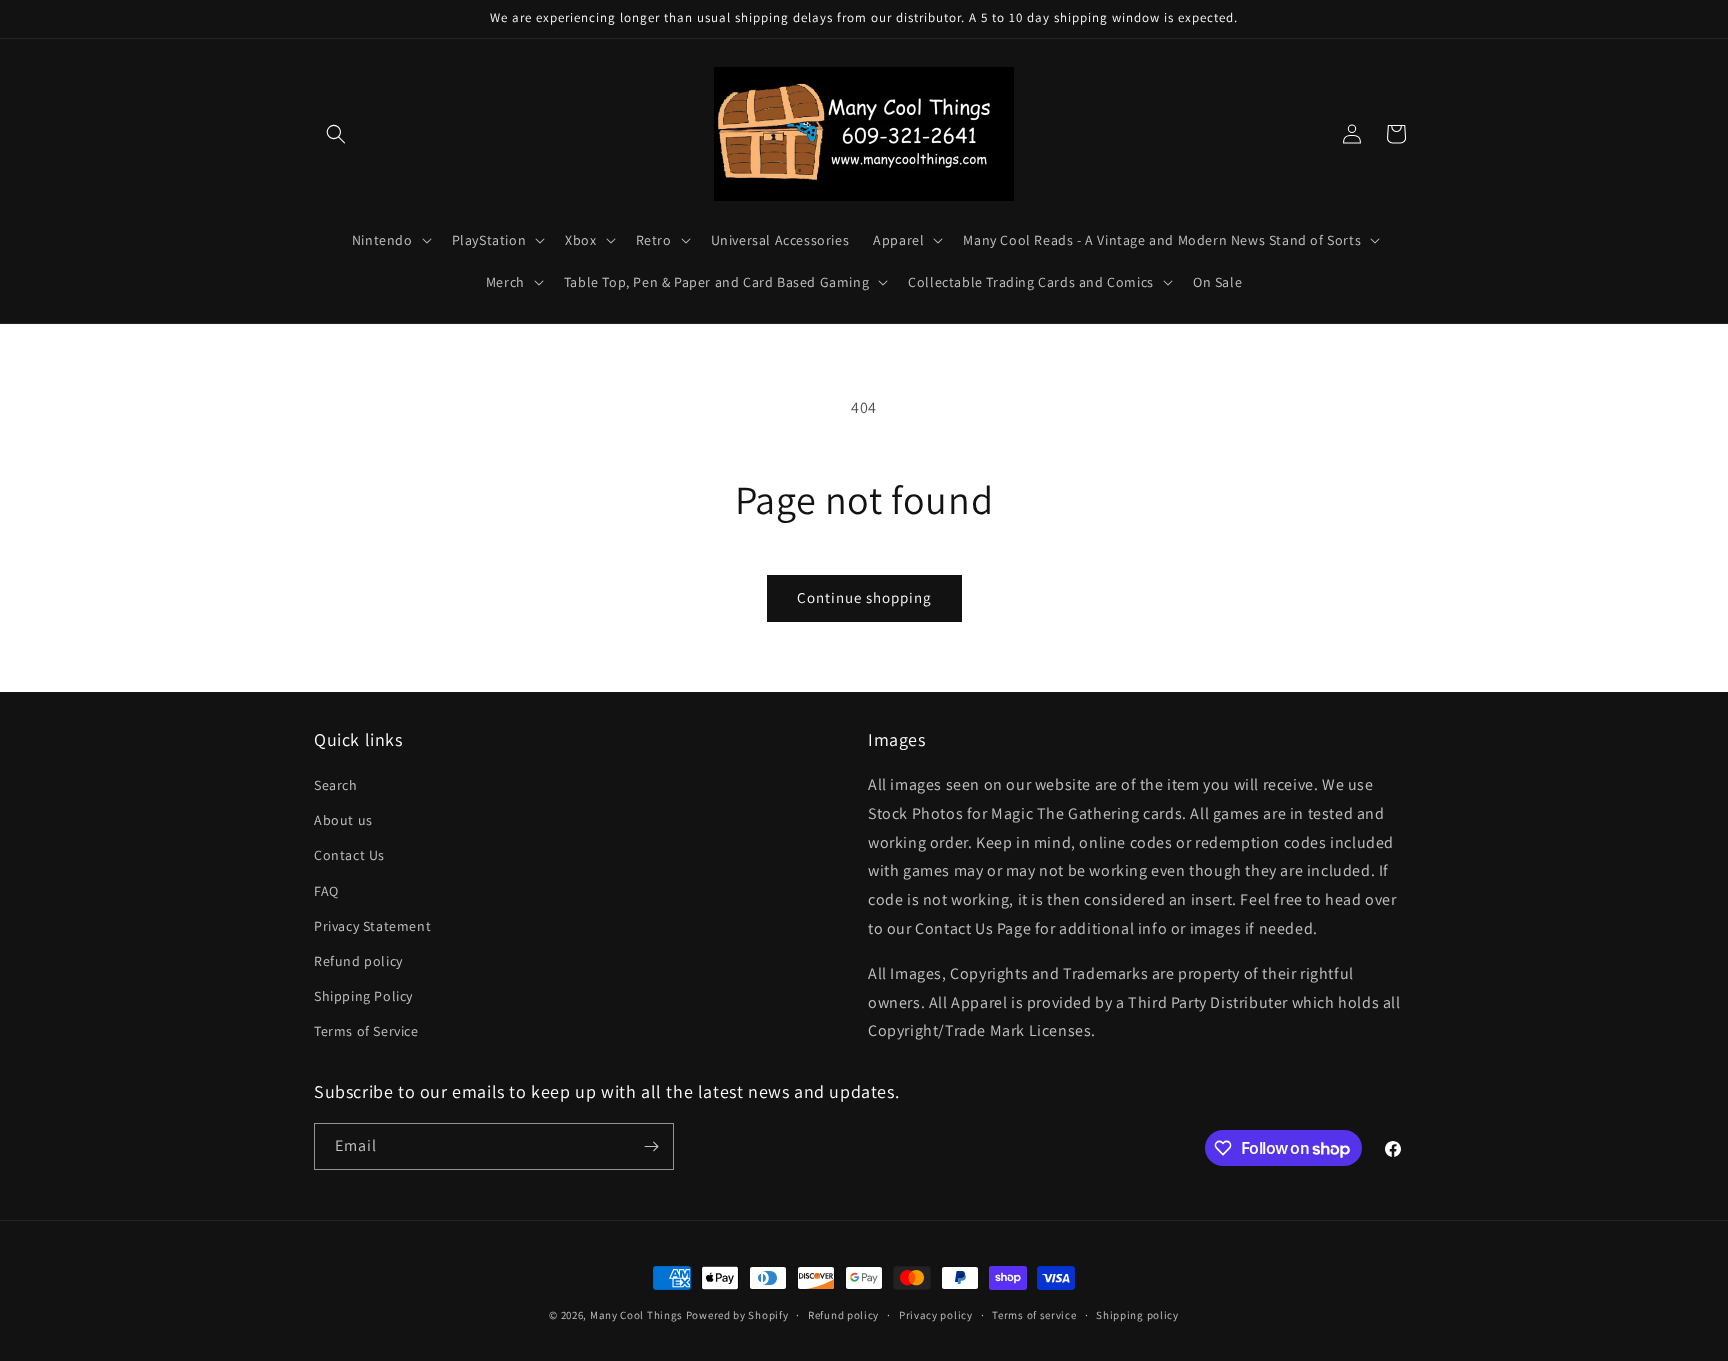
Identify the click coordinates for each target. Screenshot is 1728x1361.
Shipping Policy (363, 996)
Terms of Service (366, 1031)
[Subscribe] (651, 1146)
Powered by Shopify (737, 1315)
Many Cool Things (636, 1315)
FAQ (326, 891)
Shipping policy (1137, 1315)
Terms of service (1034, 1315)
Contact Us (349, 855)
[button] (336, 134)
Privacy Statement (372, 926)
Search (336, 785)
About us (343, 820)
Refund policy (358, 961)
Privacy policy (936, 1315)
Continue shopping (864, 597)
